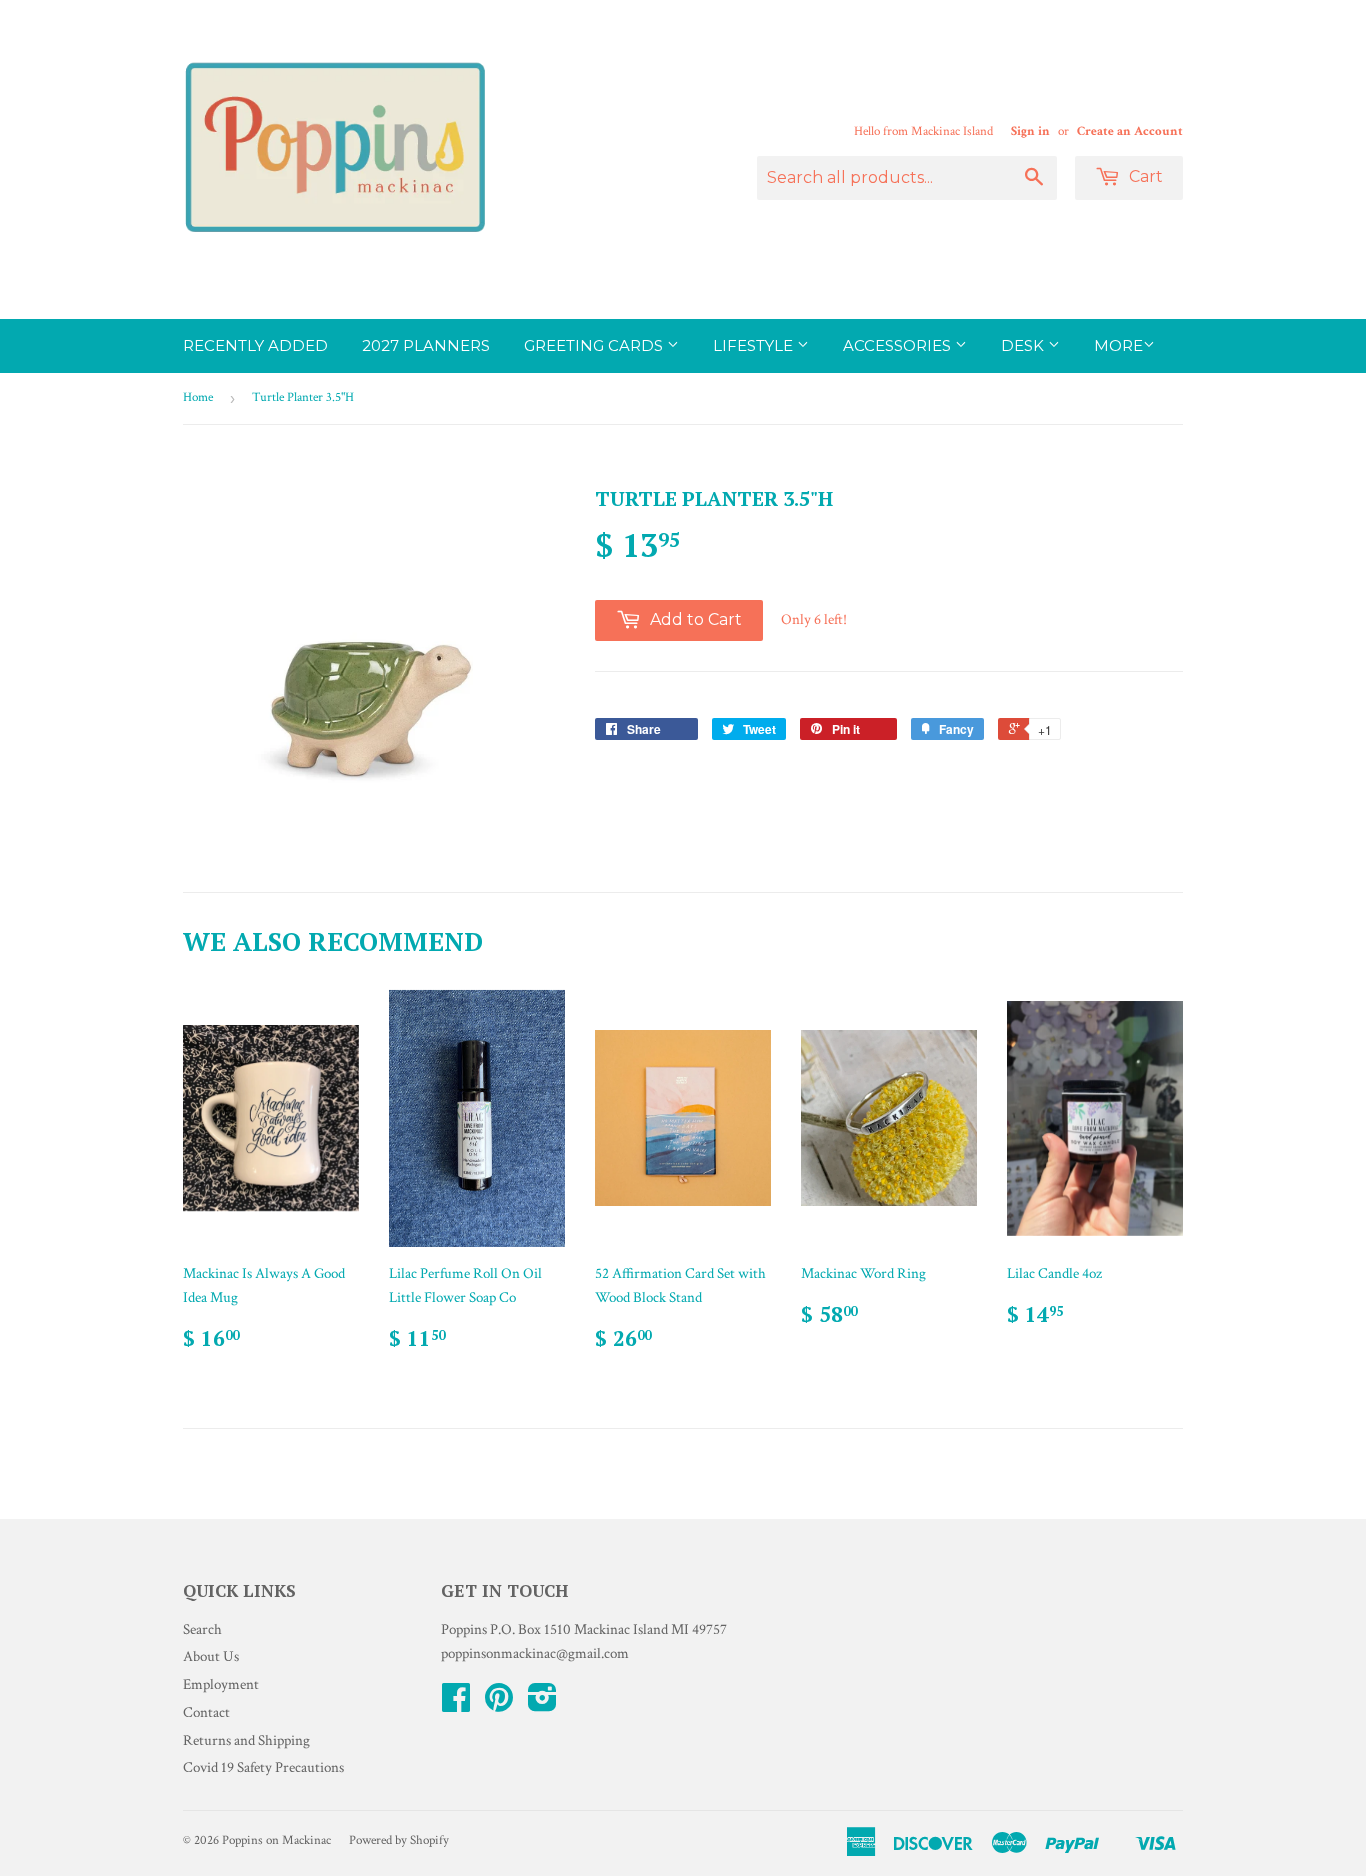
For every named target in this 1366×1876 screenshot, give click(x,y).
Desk (1024, 345)
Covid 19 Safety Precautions (263, 1767)
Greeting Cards (595, 345)
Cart (1144, 176)
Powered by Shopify (399, 1840)
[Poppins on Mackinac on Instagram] (542, 1704)
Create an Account (1130, 131)
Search (202, 1629)
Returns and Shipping (246, 1740)
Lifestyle (755, 345)
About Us (211, 1656)
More (1118, 345)
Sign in (1030, 131)
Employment (221, 1684)
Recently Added (255, 345)
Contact (206, 1712)
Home (198, 397)
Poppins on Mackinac (276, 1840)
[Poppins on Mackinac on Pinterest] (499, 1704)
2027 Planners (426, 345)
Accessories (899, 345)
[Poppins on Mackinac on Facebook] (456, 1704)
